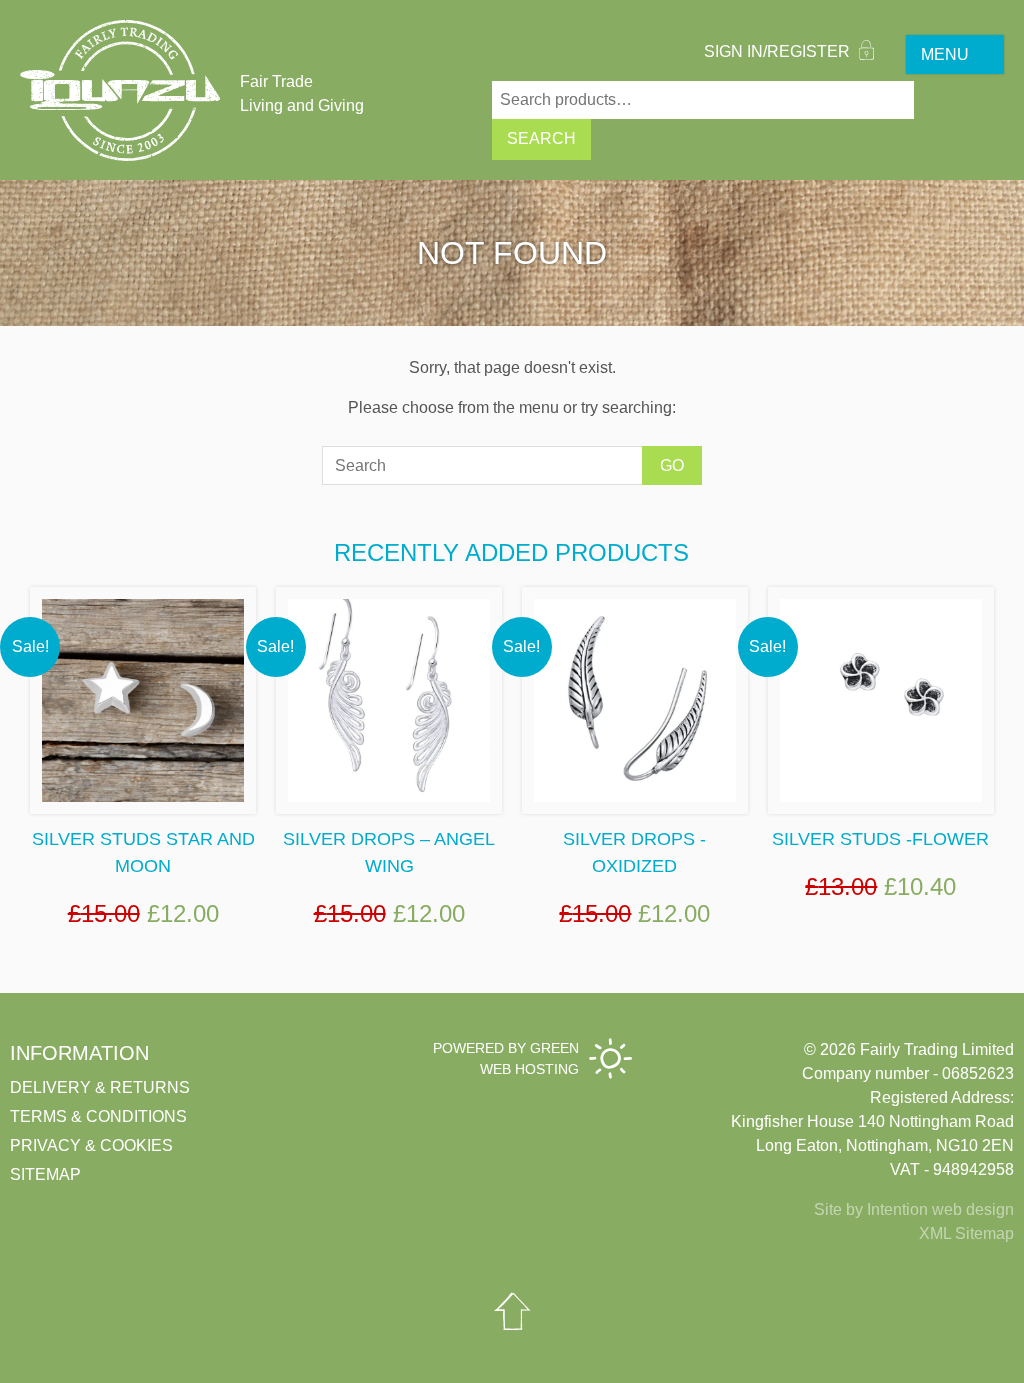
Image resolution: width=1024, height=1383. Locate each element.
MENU (945, 54)
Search (541, 138)
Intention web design (940, 1209)
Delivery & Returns (100, 1087)
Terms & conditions (98, 1116)
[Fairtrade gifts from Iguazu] (120, 90)
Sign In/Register (779, 51)
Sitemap (45, 1174)
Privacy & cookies (91, 1145)
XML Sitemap (966, 1233)
